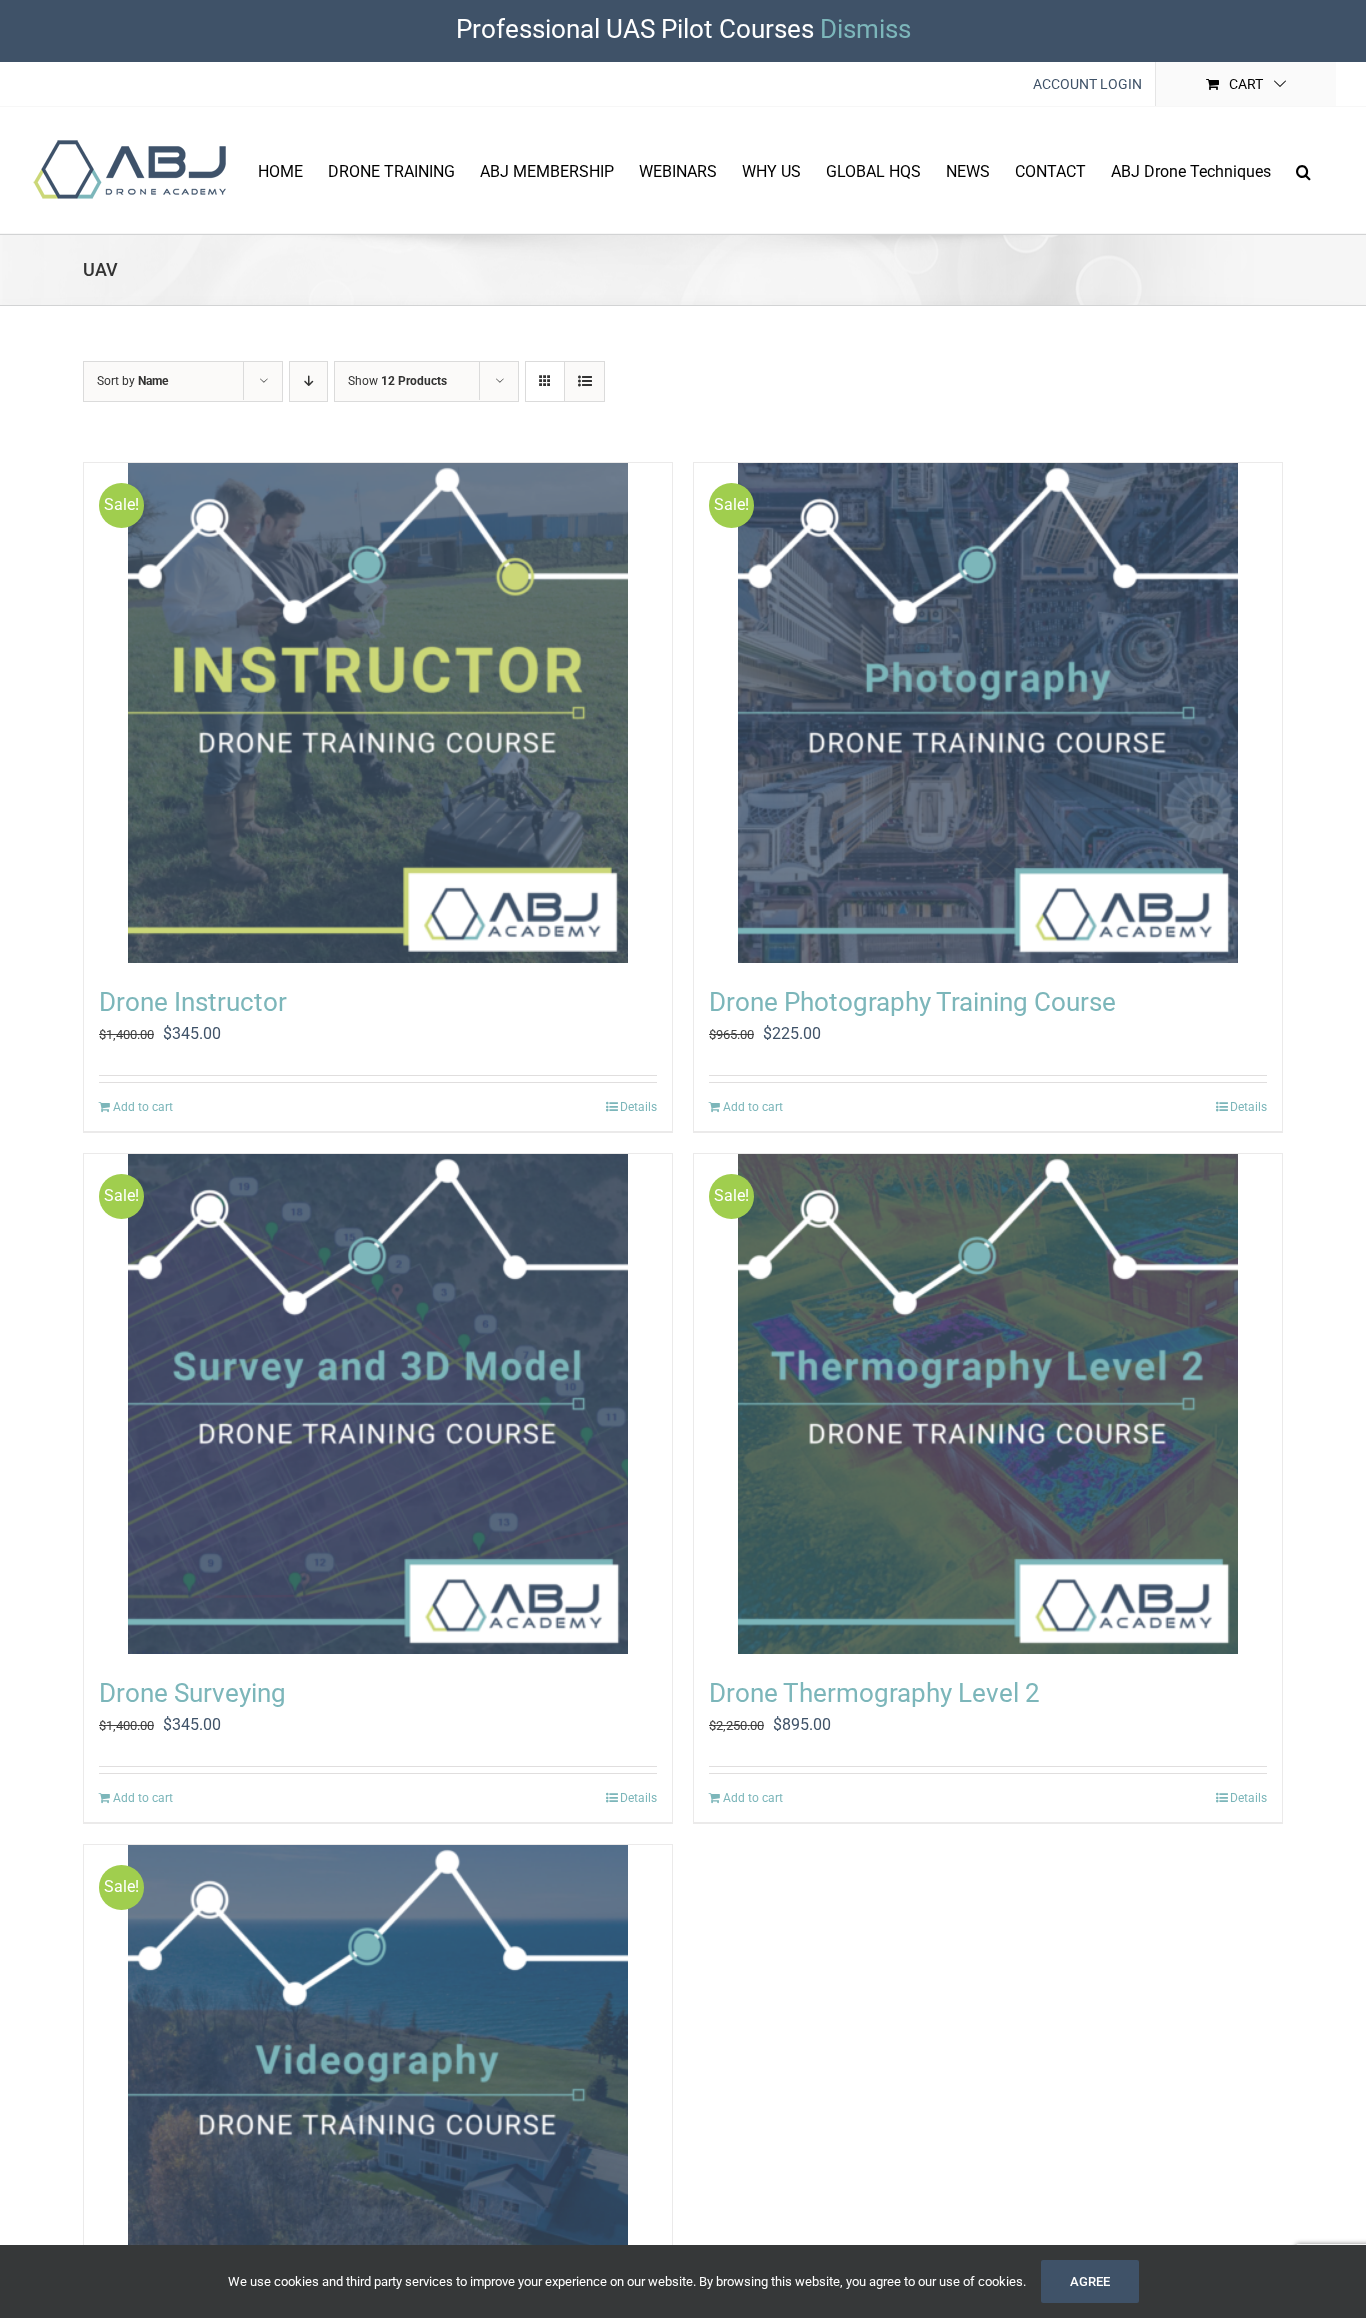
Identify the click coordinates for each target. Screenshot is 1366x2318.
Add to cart (143, 1107)
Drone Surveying (192, 1693)
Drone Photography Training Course (912, 1002)
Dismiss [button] (865, 29)
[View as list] (584, 381)
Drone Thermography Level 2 (874, 1693)
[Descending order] (308, 381)
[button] (1303, 170)
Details (638, 1107)
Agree (1090, 2281)
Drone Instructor (193, 1002)
